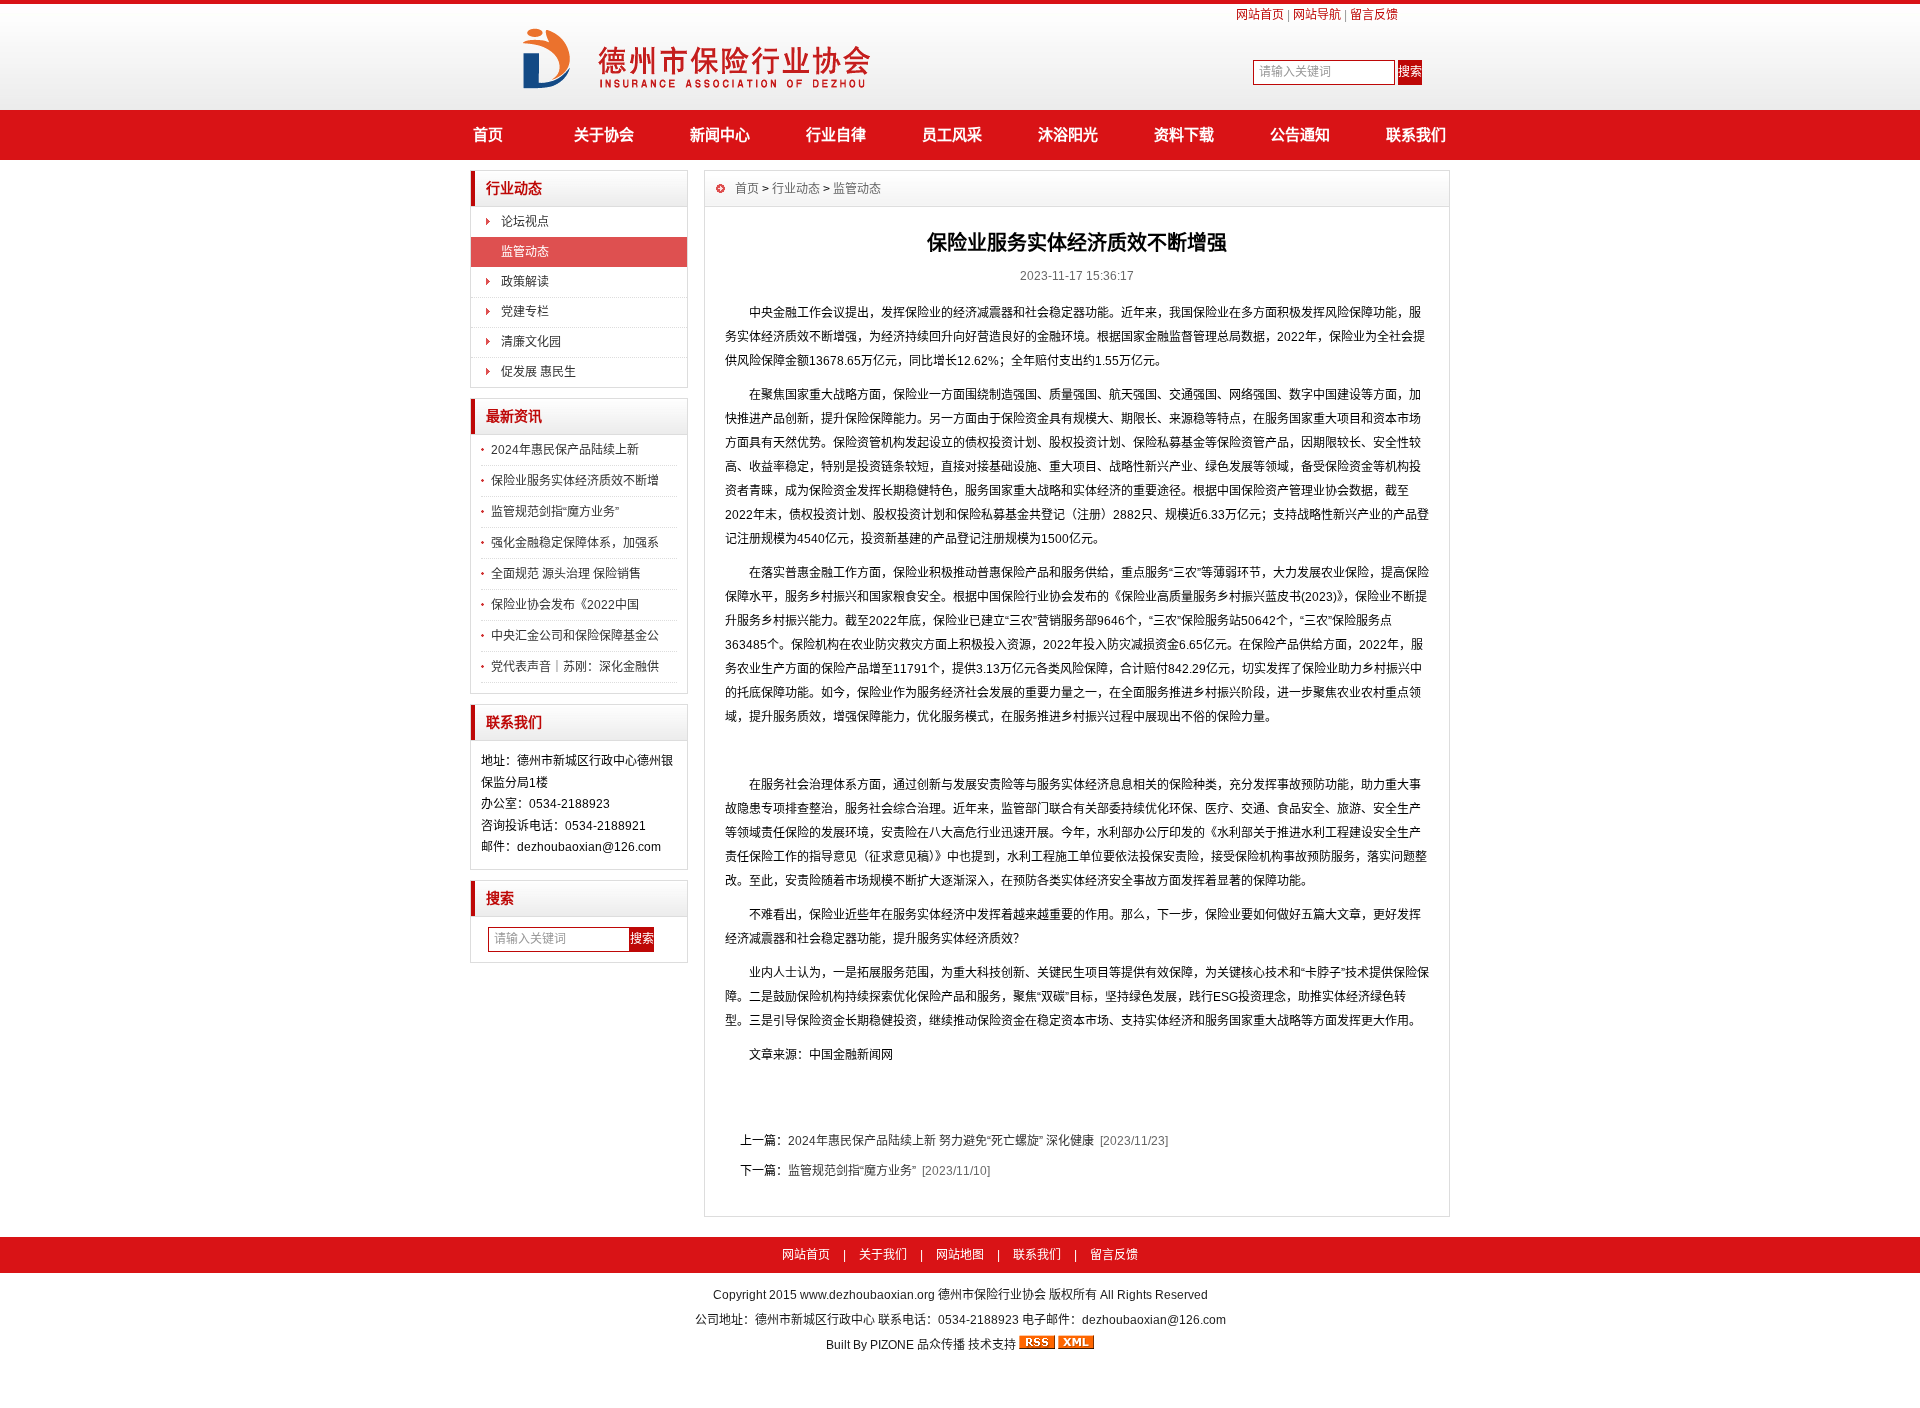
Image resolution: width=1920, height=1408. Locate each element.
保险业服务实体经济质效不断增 (575, 481)
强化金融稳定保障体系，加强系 (575, 543)
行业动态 (514, 188)
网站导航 (1317, 15)
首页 (488, 134)
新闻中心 (720, 134)
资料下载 (1184, 134)
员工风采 (952, 134)
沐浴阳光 (1068, 134)
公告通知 (1300, 134)
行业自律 (836, 134)
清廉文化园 (531, 342)
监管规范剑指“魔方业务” (555, 512)
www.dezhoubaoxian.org (867, 1295)
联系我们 (1416, 134)
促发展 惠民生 (538, 372)
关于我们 (883, 1255)
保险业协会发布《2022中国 (565, 605)
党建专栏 (525, 312)
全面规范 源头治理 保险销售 (566, 574)
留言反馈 (1374, 15)
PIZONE (892, 1345)
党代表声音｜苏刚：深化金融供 (575, 667)
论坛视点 (525, 222)
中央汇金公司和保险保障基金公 (575, 636)
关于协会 (604, 134)
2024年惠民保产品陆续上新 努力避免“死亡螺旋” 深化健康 (941, 1141)
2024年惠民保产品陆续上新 (565, 450)
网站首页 (1260, 15)
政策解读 (525, 282)
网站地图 (960, 1255)
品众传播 (941, 1345)
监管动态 (525, 252)
